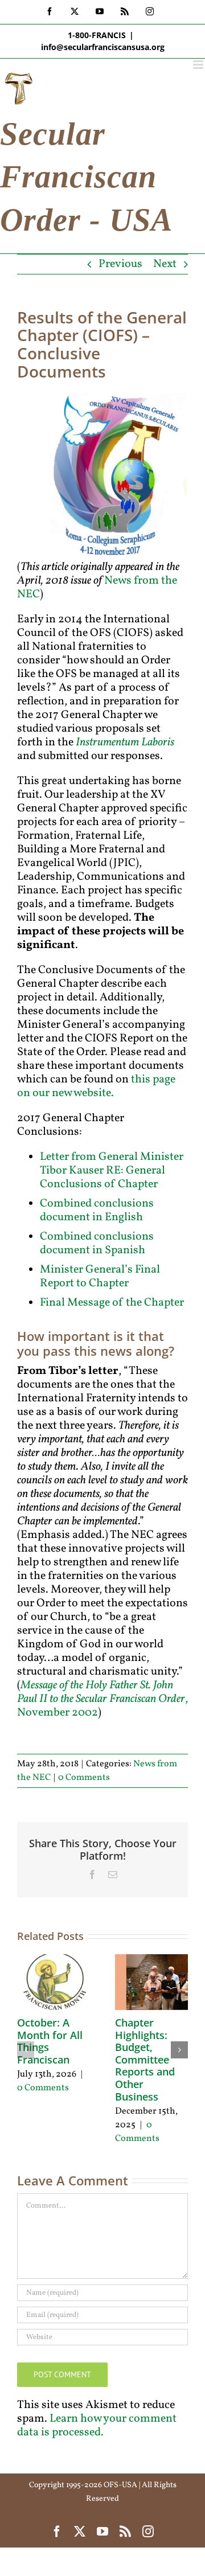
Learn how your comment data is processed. (97, 2426)
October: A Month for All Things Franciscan (50, 2041)
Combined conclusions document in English (97, 1211)
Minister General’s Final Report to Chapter (100, 1277)
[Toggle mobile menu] (199, 65)
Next (165, 264)
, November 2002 (102, 1699)
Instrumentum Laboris (125, 743)
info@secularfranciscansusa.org (103, 47)
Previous (120, 264)
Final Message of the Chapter (112, 1303)
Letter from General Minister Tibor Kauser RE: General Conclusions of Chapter (112, 1171)
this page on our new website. (96, 1086)
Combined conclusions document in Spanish (97, 1244)
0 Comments (84, 1778)
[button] (26, 2050)
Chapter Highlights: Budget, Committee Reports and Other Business (145, 2060)
